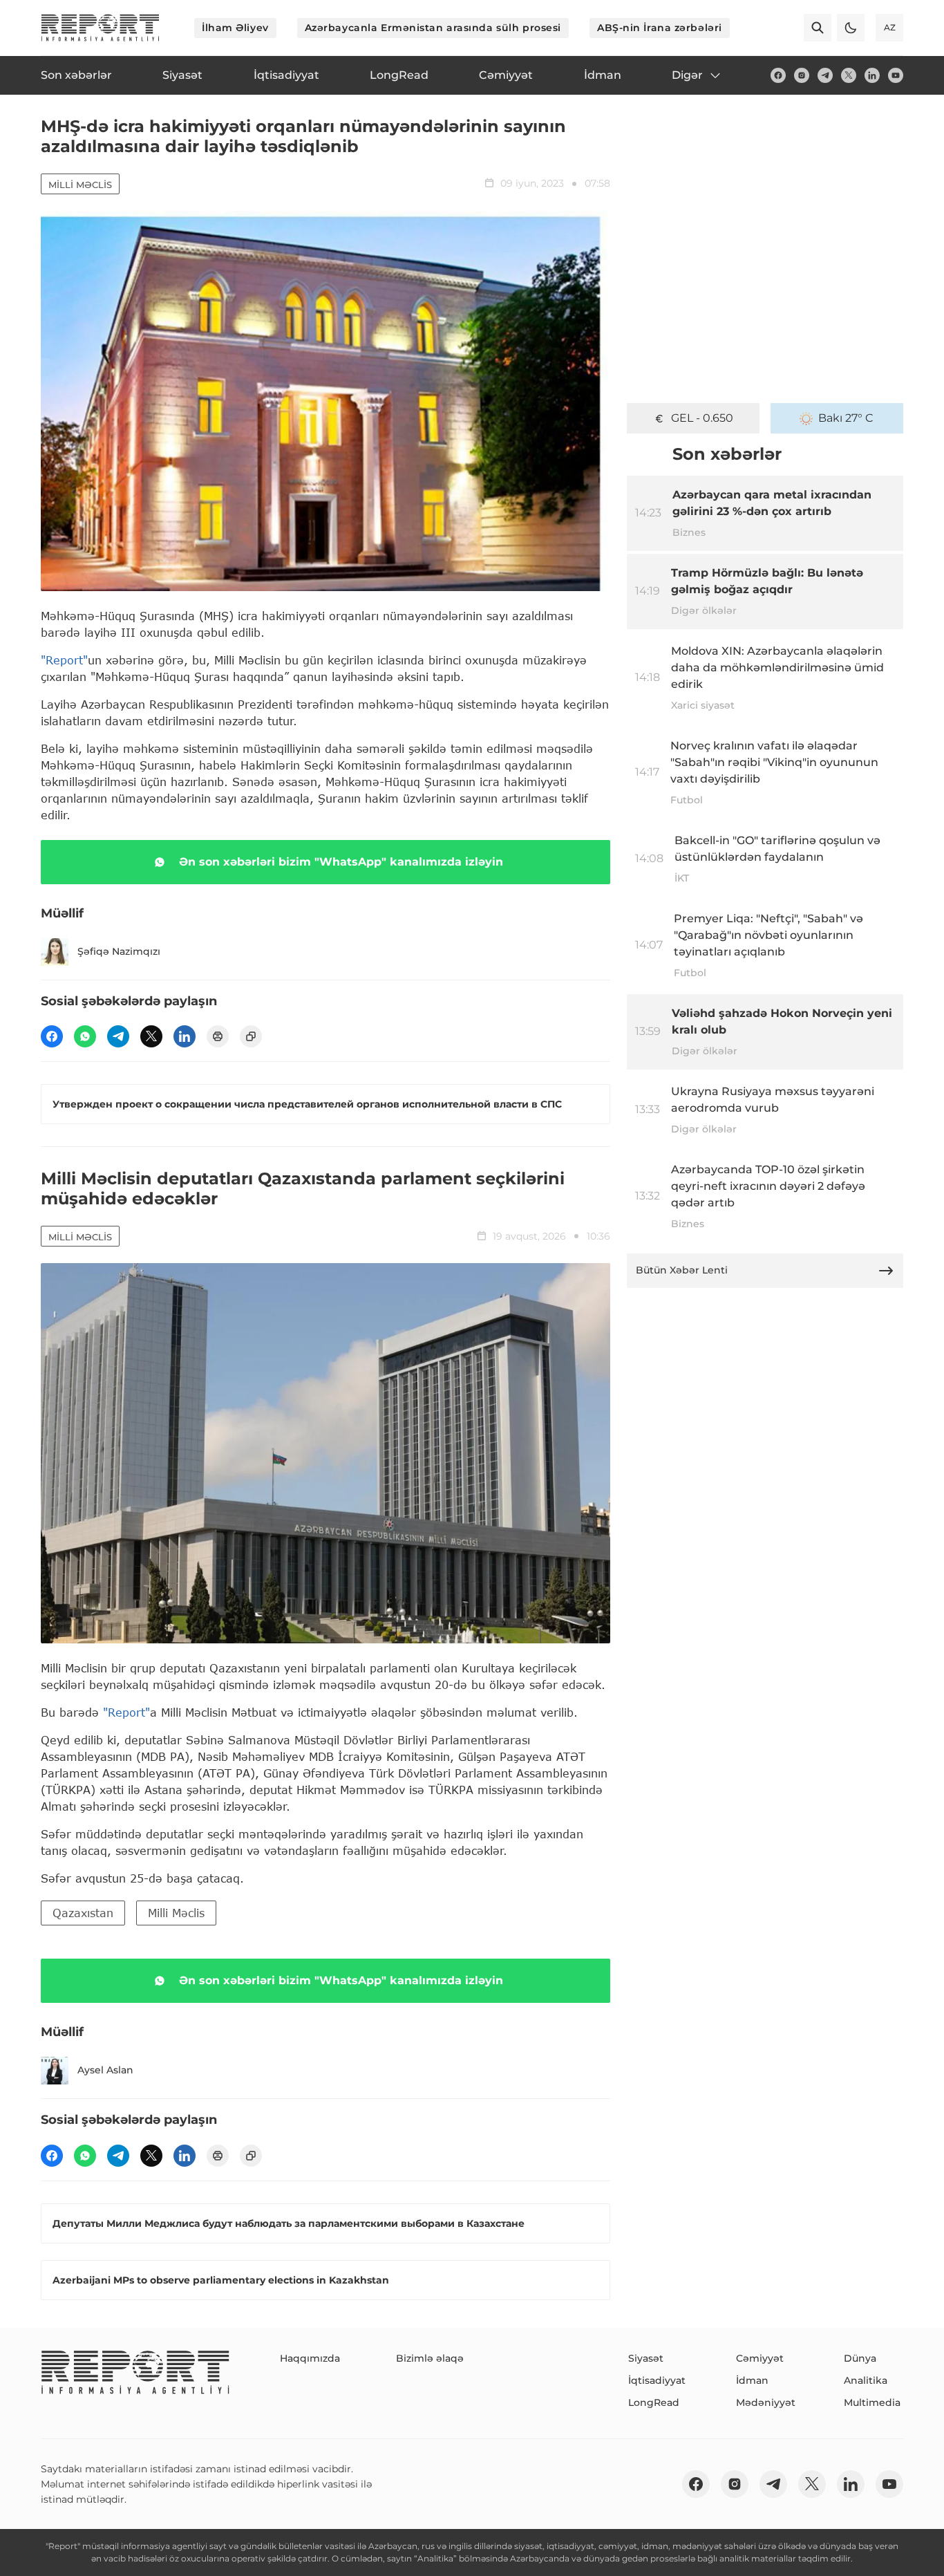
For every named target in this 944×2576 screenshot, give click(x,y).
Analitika (866, 2380)
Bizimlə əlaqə (430, 2358)
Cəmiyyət (760, 2358)
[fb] (778, 75)
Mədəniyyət (766, 2402)
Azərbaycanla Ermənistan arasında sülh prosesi (433, 28)
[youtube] (896, 75)
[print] (218, 1036)
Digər (687, 75)
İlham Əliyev (235, 28)
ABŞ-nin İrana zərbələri (660, 28)
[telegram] (825, 75)
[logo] (100, 28)
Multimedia (872, 2402)
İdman (752, 2380)
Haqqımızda (310, 2358)
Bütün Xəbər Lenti (682, 1270)
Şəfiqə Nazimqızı (119, 951)
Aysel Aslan (105, 2070)
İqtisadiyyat (657, 2380)
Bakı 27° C (846, 418)
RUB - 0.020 (702, 418)
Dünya (860, 2358)
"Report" (64, 660)
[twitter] (849, 75)
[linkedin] (872, 75)
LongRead (654, 2402)
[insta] (802, 75)
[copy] (251, 1036)
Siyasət (646, 2358)
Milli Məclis (80, 185)
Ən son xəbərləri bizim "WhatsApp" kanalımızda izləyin (341, 862)
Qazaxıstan (83, 1913)
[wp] (85, 1036)
